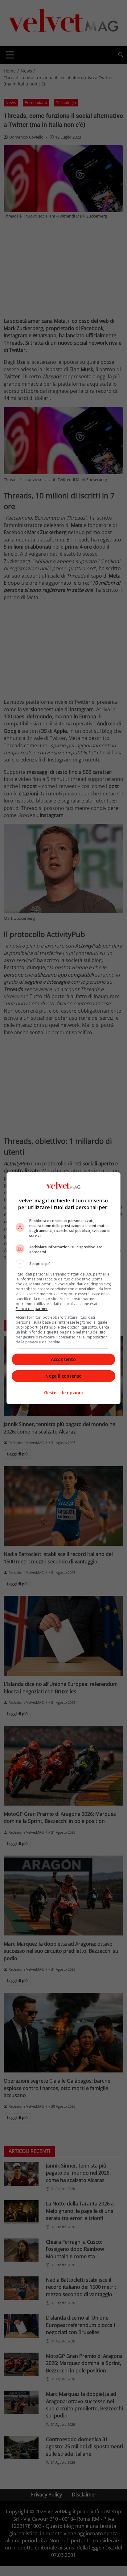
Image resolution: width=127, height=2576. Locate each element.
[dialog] (64, 1288)
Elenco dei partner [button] (32, 1309)
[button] (64, 1264)
